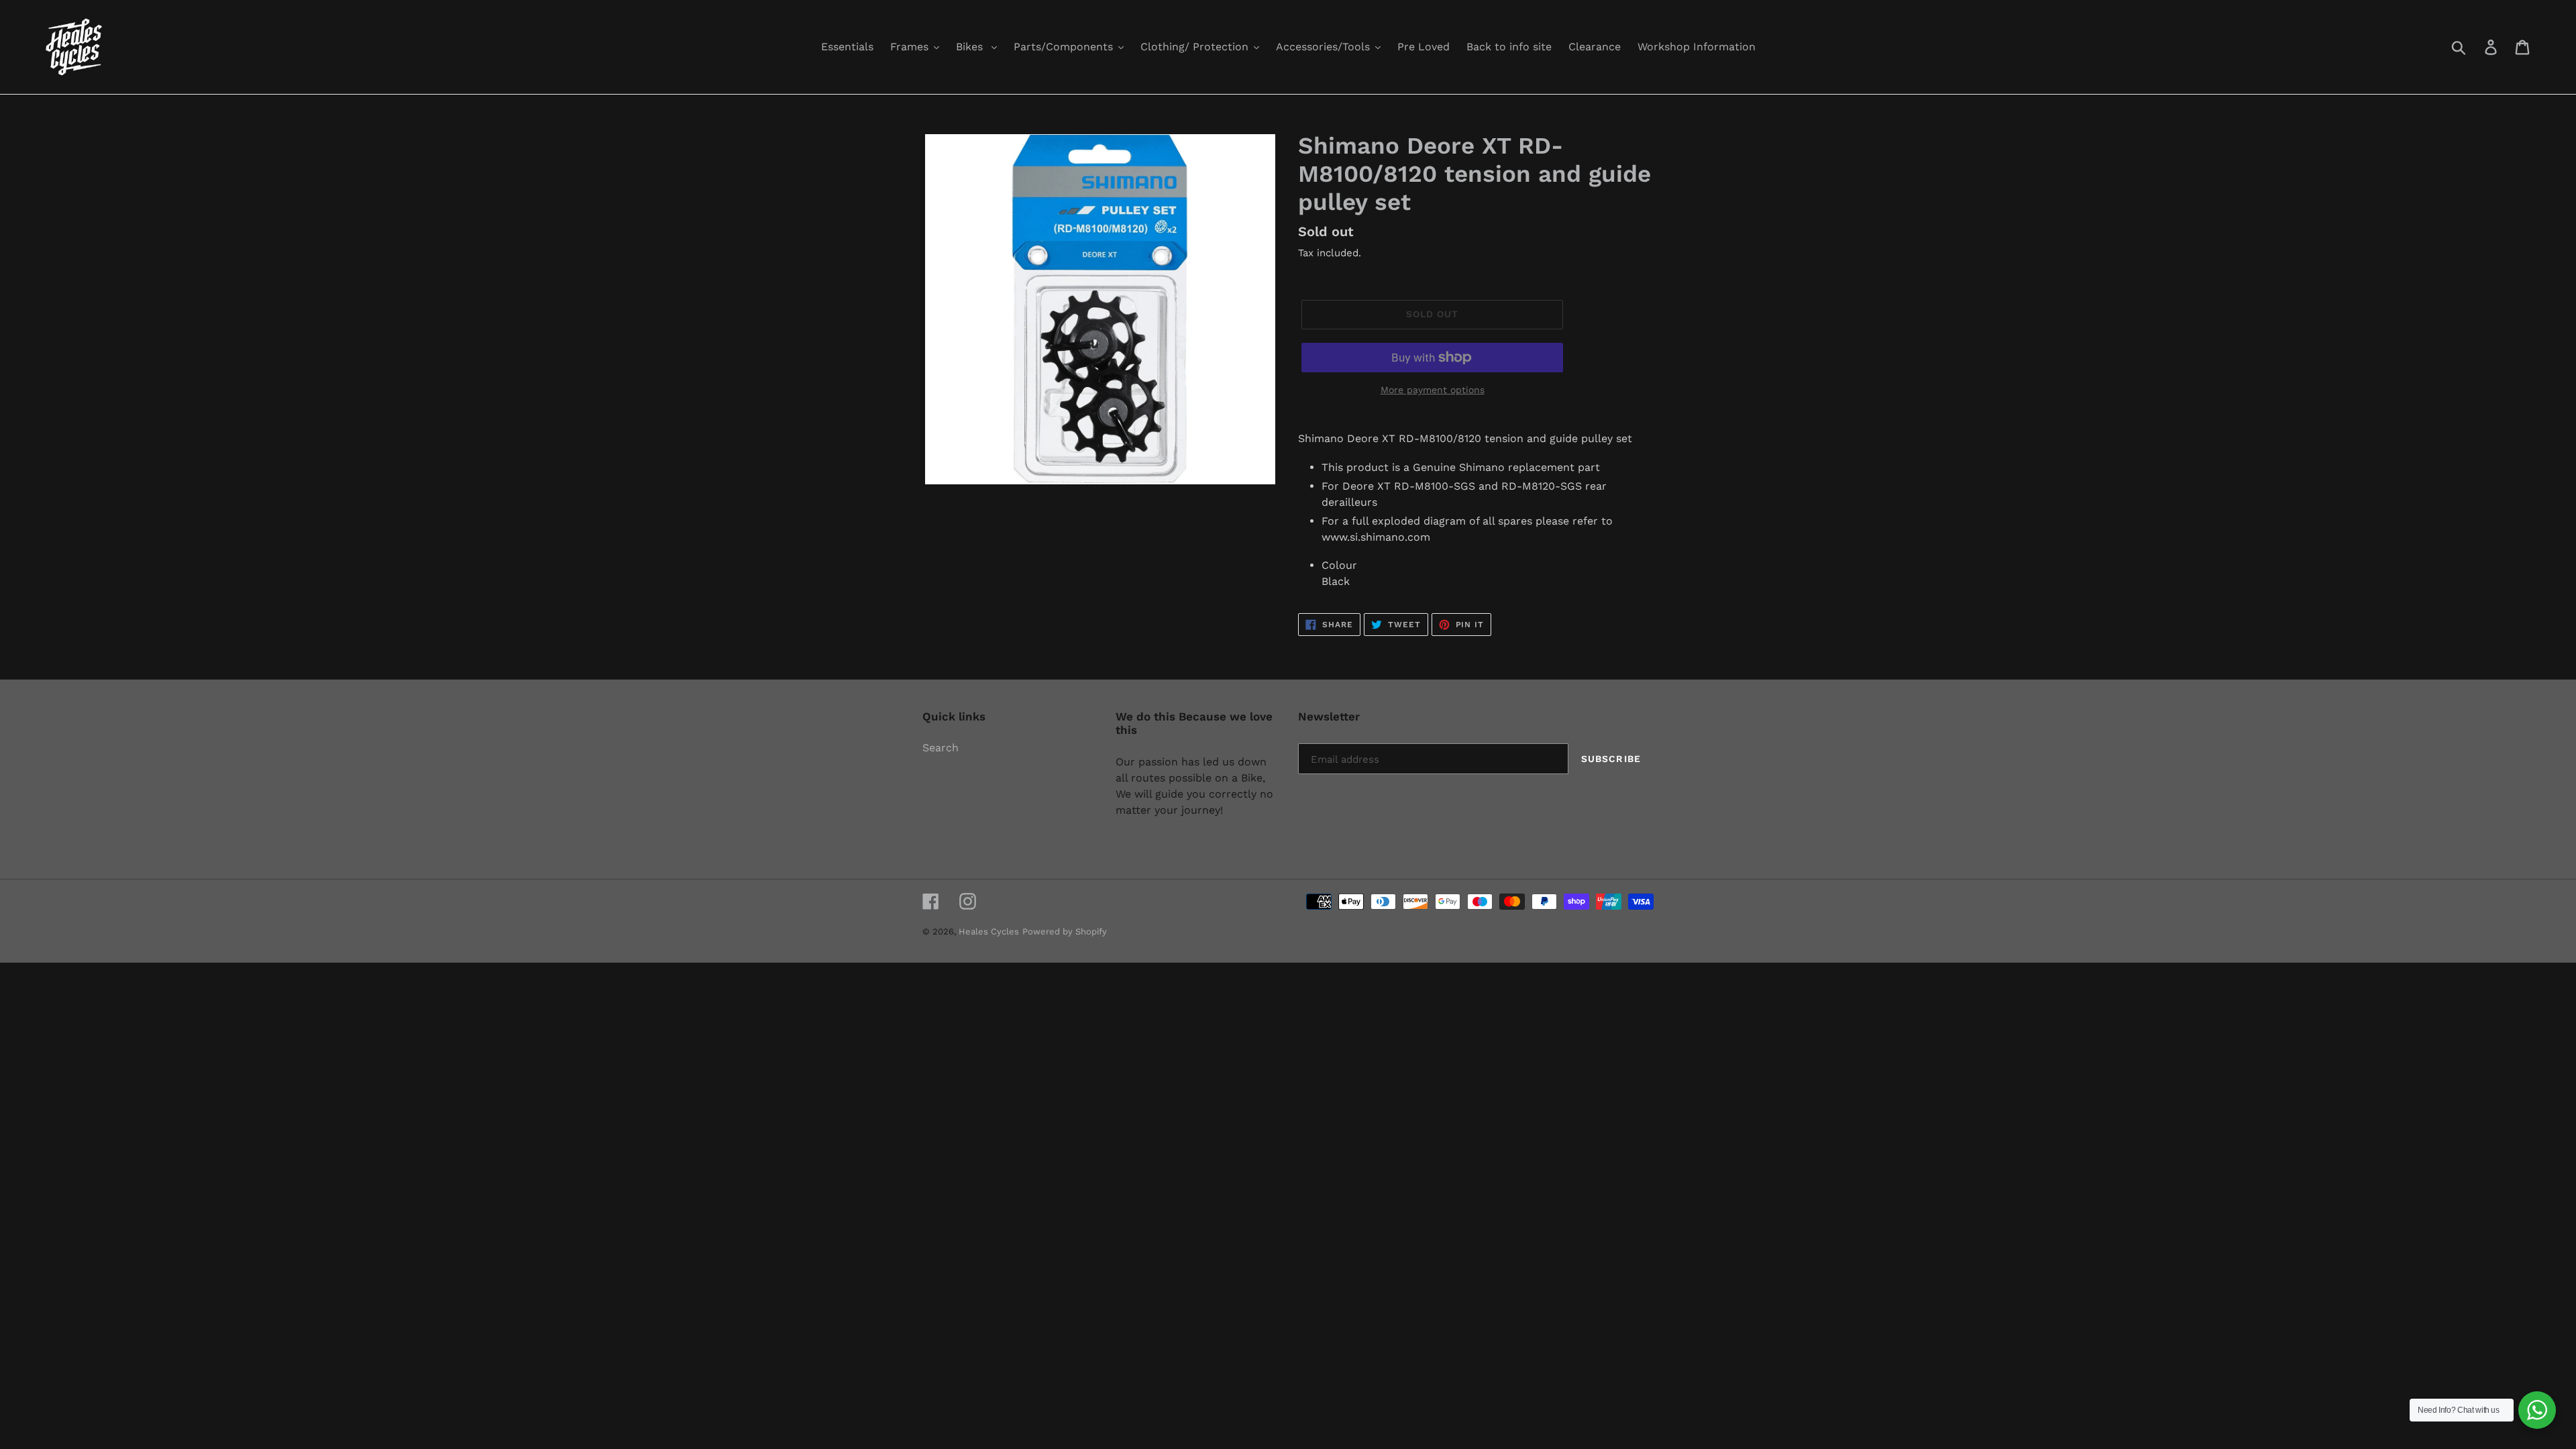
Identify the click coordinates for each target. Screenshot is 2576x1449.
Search (941, 748)
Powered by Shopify (1065, 931)
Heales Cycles (989, 931)
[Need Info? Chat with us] (2537, 1410)
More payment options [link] (1433, 390)
